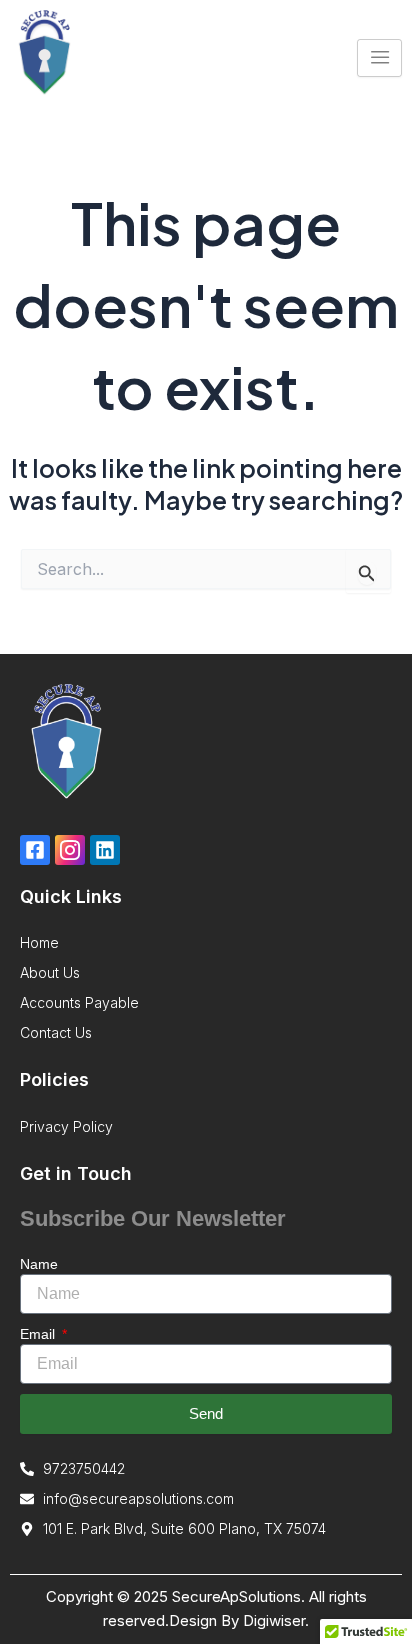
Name (39, 1264)
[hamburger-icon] (379, 58)
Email (39, 1334)
